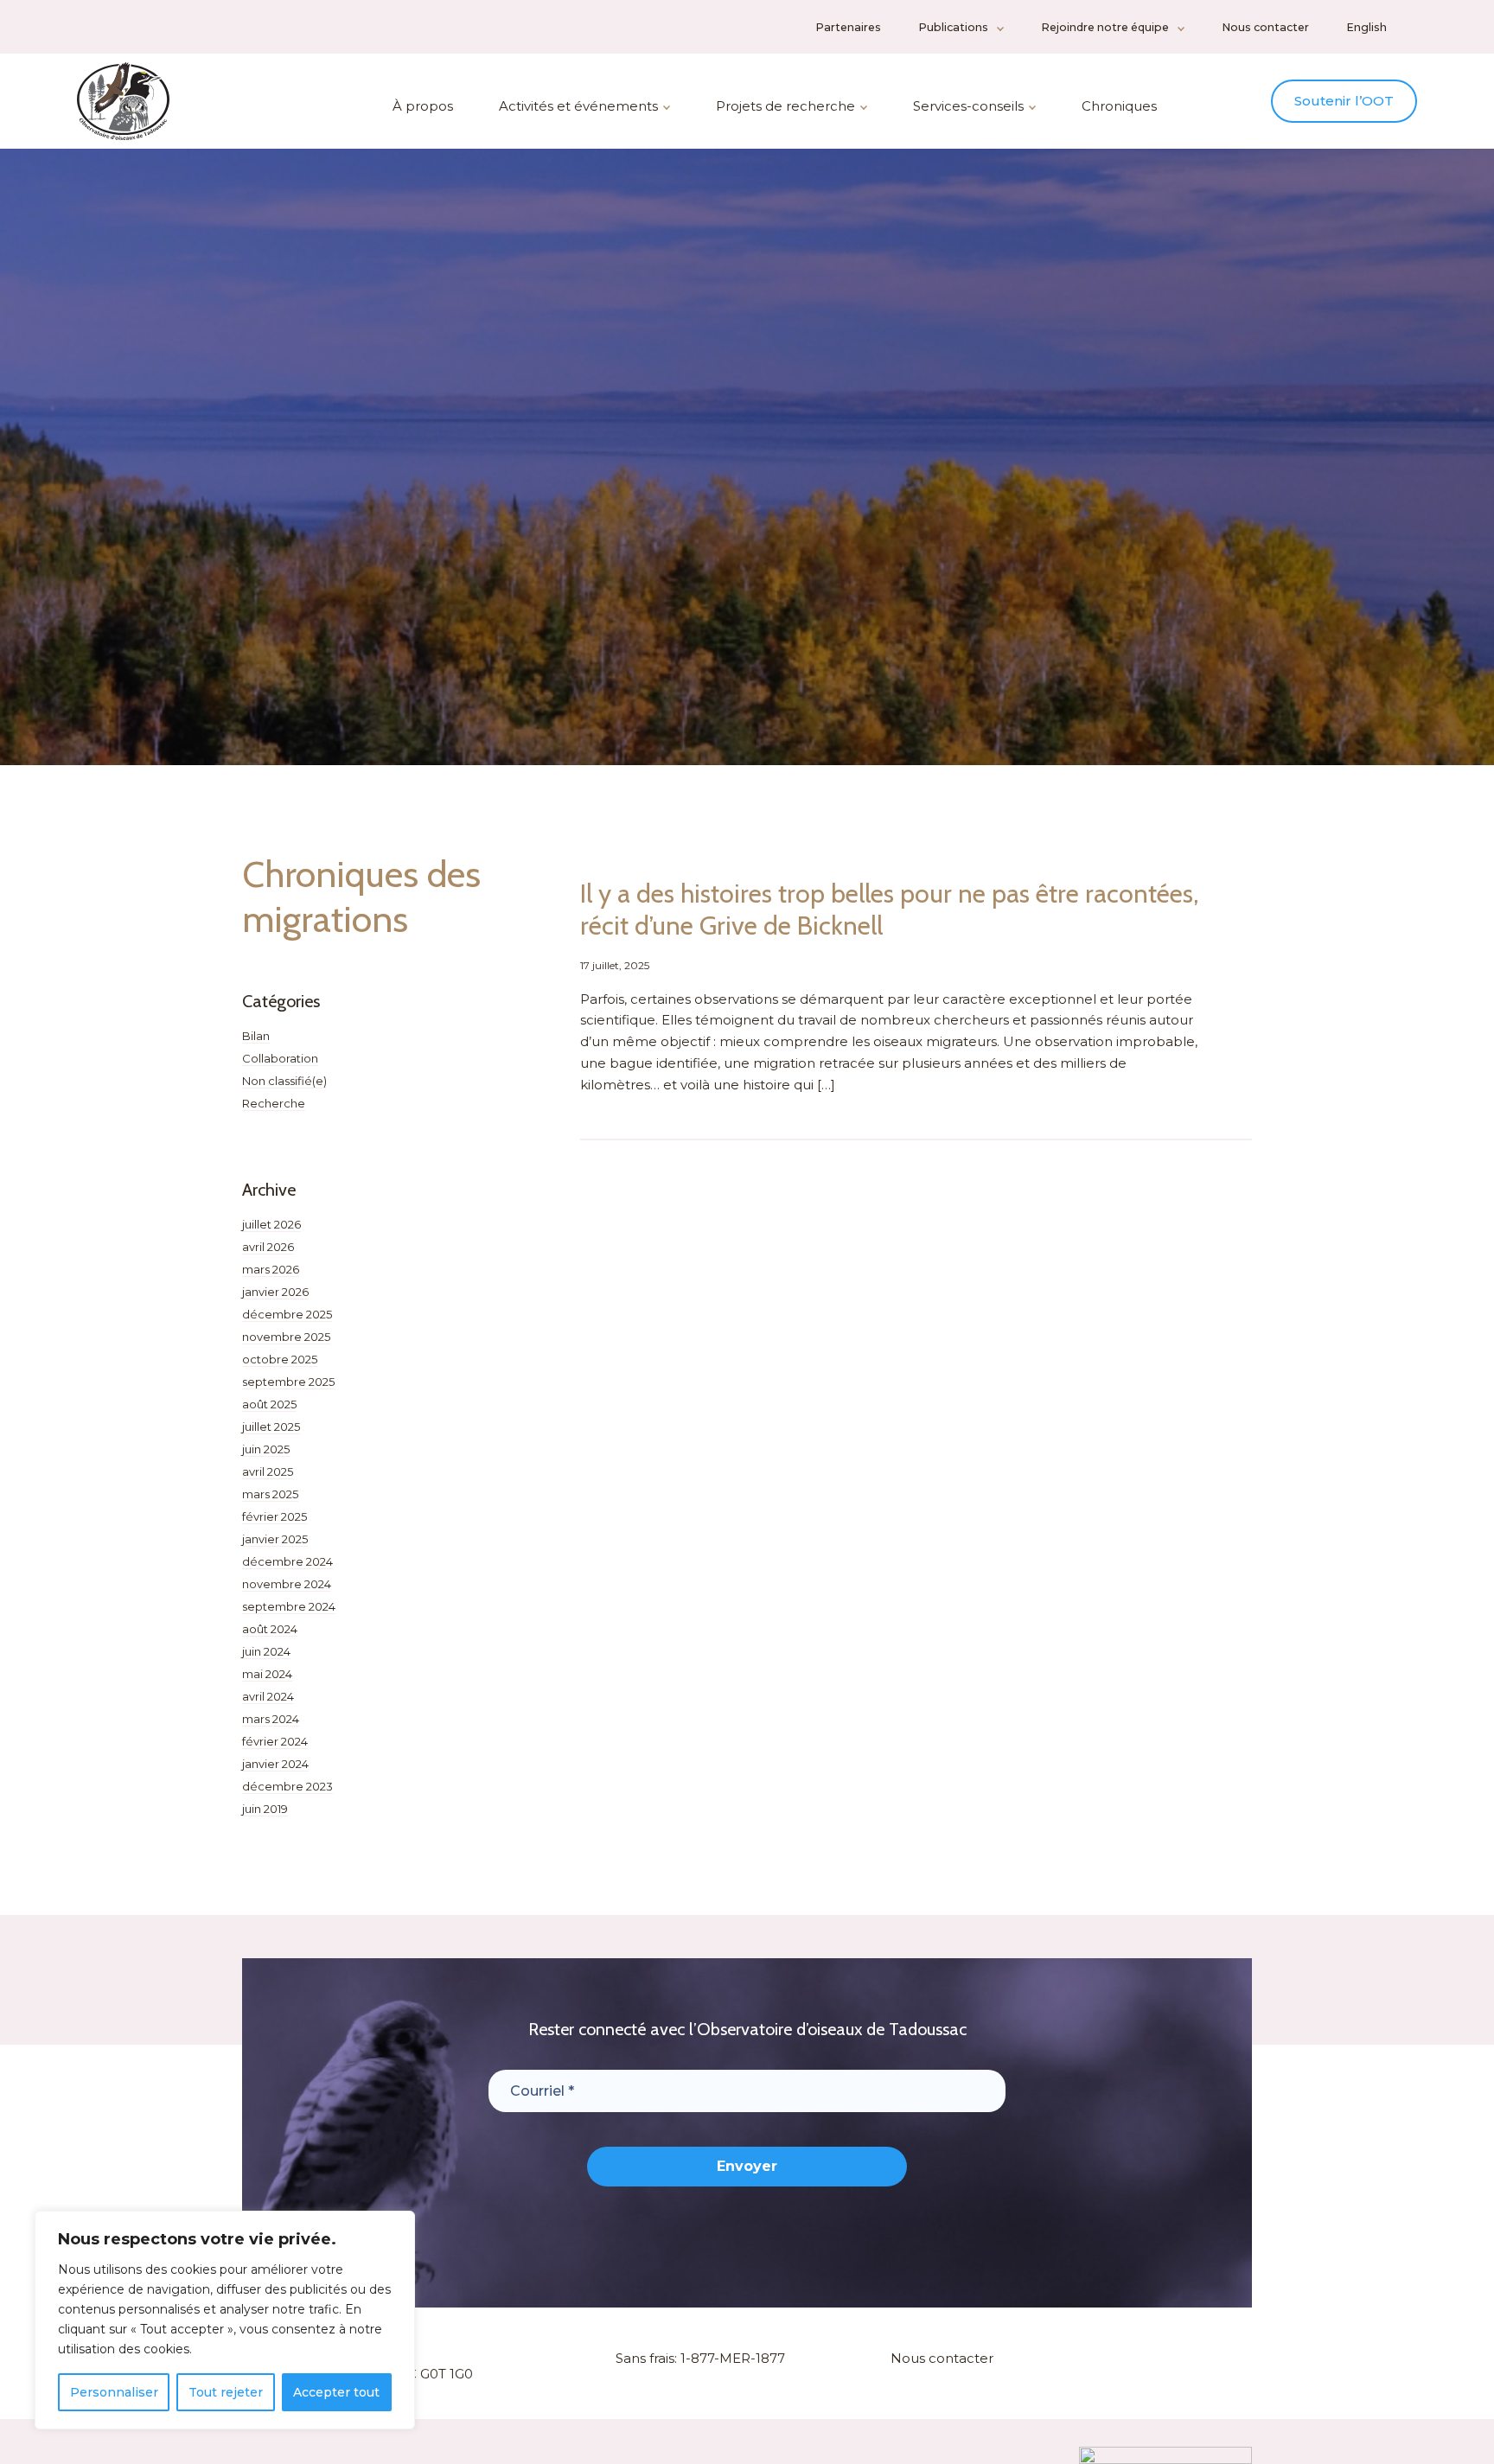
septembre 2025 (288, 1382)
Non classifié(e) (284, 1081)
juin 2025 (266, 1449)
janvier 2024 (275, 1764)
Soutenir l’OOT (1344, 101)
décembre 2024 (287, 1561)
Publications (953, 27)
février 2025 (275, 1516)
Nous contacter (1265, 27)
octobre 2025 (280, 1359)
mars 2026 (271, 1269)
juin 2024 (266, 1651)
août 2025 (269, 1404)
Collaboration (280, 1058)
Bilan (256, 1036)
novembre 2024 (287, 1584)
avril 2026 (268, 1247)
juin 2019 (265, 1809)
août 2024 (270, 1629)
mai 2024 (267, 1674)
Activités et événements (578, 106)
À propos (423, 106)
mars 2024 (271, 1719)
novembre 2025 (286, 1337)
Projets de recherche (785, 106)
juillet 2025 (271, 1427)
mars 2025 (270, 1494)
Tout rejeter (226, 2392)
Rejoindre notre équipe (1105, 27)
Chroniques (1119, 106)
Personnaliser (114, 2392)
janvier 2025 (275, 1539)
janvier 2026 (275, 1292)
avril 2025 (268, 1471)
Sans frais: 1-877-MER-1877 (700, 2358)
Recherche (274, 1103)
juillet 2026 (271, 1224)
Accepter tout (336, 2392)
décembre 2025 (287, 1314)
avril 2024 (268, 1696)
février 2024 (275, 1741)
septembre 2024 (289, 1606)
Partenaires (848, 27)
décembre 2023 (287, 1786)
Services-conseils (968, 106)
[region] (225, 2320)
